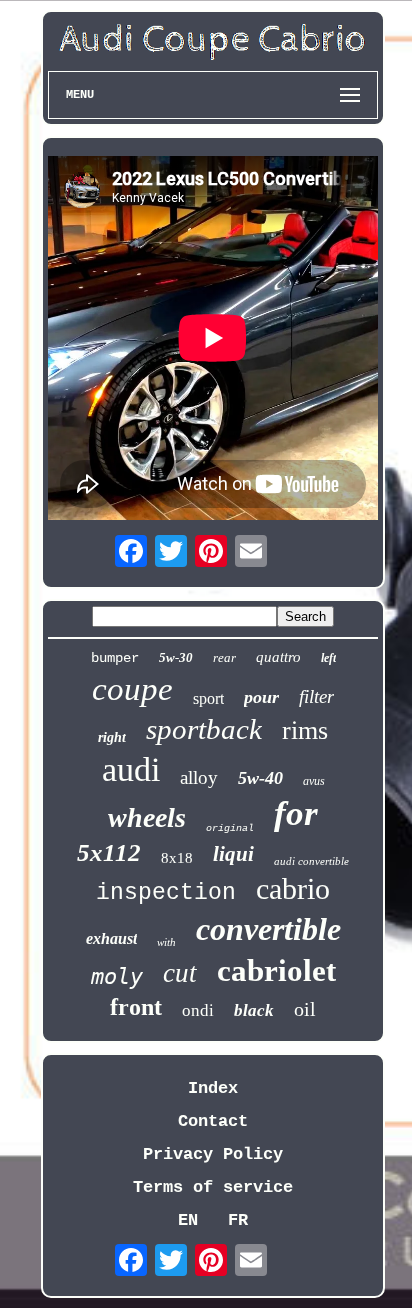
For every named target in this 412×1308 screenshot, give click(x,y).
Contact (213, 1121)
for (296, 813)
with (166, 942)
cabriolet (276, 970)
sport (208, 698)
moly (117, 976)
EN (188, 1220)
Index (213, 1088)
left (328, 658)
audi (131, 769)
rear (224, 657)
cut (180, 973)
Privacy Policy (213, 1154)
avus (314, 781)
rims (305, 730)
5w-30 (176, 657)
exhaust (111, 938)
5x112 (109, 852)
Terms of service (213, 1187)
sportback (204, 729)
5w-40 (260, 778)
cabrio (293, 888)
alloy (199, 777)
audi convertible (311, 861)
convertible (268, 929)
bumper (115, 658)
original (230, 828)
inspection (166, 893)
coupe (132, 689)
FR (238, 1220)
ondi (198, 1010)
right (112, 737)
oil (305, 1009)
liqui (233, 854)
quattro (278, 657)
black (254, 1010)
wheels (147, 817)
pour (261, 697)
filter (316, 696)
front (136, 1007)
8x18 (177, 858)
